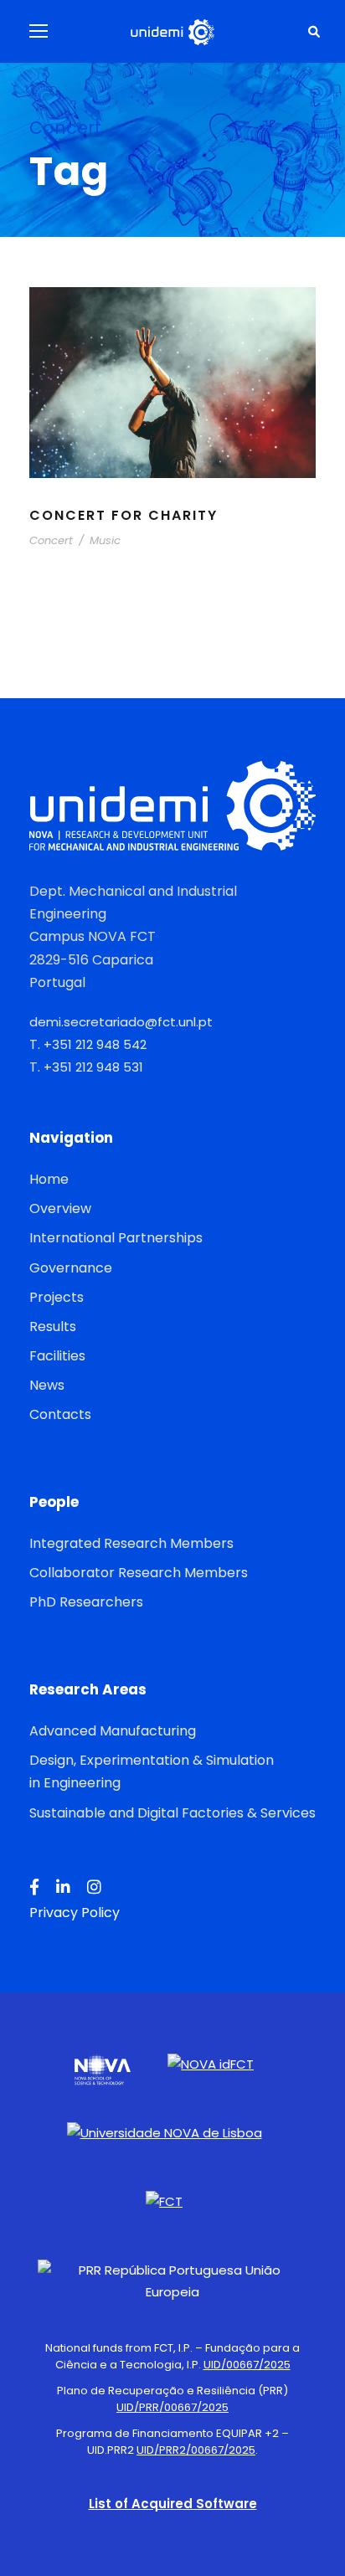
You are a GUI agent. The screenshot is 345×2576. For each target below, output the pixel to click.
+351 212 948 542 (95, 1044)
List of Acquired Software (173, 2504)
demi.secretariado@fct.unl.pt (121, 1022)
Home (49, 1179)
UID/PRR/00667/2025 (172, 2407)
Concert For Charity (124, 515)
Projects (57, 1297)
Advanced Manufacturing (113, 1731)
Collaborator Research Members (139, 1573)
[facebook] (34, 1888)
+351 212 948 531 (93, 1067)
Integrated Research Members (131, 1543)
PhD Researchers (86, 1602)
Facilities (57, 1356)
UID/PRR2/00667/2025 (196, 2450)
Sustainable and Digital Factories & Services (172, 1813)
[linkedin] (63, 1888)
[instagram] (94, 1888)
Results (53, 1327)
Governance (71, 1268)
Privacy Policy (75, 1913)
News (47, 1385)
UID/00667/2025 (247, 2365)
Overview (60, 1208)
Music (105, 540)
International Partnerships (116, 1238)
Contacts (60, 1414)
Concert (51, 540)
